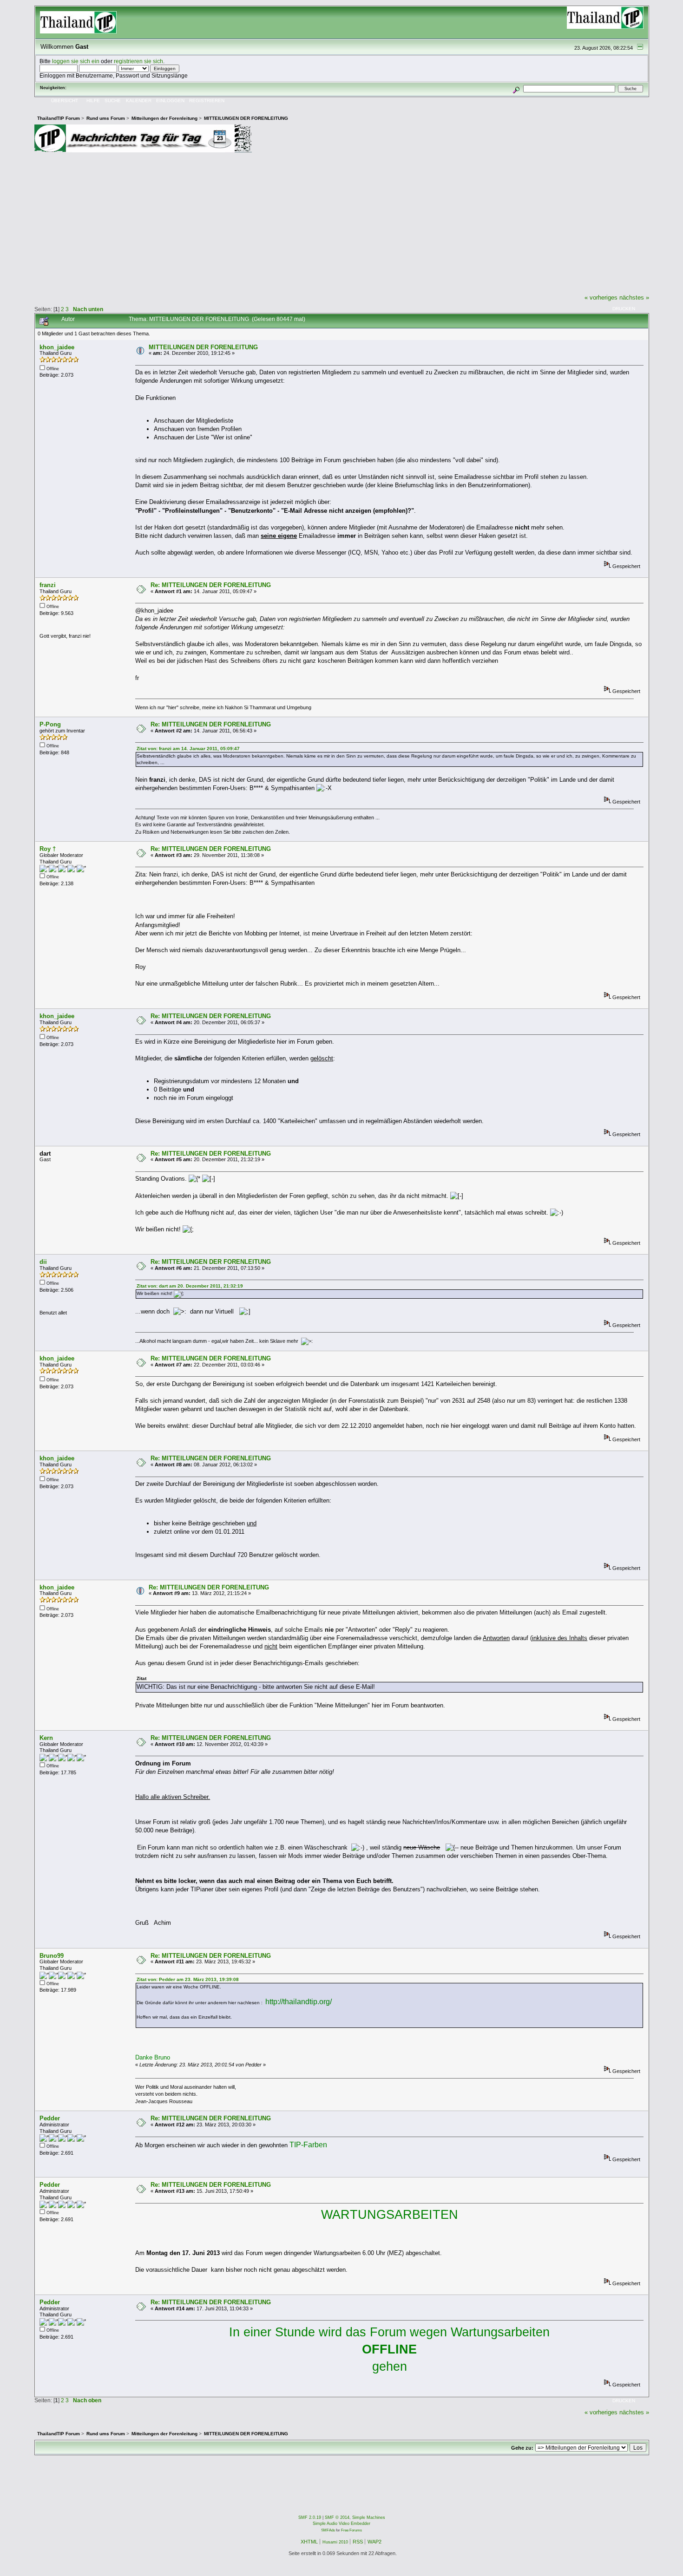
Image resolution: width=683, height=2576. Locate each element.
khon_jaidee (57, 347)
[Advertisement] (341, 223)
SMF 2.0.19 (310, 2517)
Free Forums (351, 2530)
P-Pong (50, 724)
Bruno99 (52, 1956)
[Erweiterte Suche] (516, 88)
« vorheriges (601, 297)
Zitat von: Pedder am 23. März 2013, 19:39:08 (188, 1979)
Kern (46, 1738)
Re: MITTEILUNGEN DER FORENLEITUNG (211, 585)
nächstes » (634, 297)
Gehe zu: (522, 2448)
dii (43, 1262)
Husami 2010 (335, 2542)
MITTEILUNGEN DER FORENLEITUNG (203, 347)
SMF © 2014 (337, 2517)
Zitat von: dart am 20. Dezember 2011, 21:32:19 (190, 1286)
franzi (48, 585)
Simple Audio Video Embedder (341, 2524)
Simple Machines (369, 2517)
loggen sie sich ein (76, 61)
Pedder (50, 2118)
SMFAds (328, 2530)
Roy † (48, 849)
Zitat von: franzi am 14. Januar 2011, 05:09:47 (188, 749)
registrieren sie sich (138, 61)
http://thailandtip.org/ (299, 2002)
